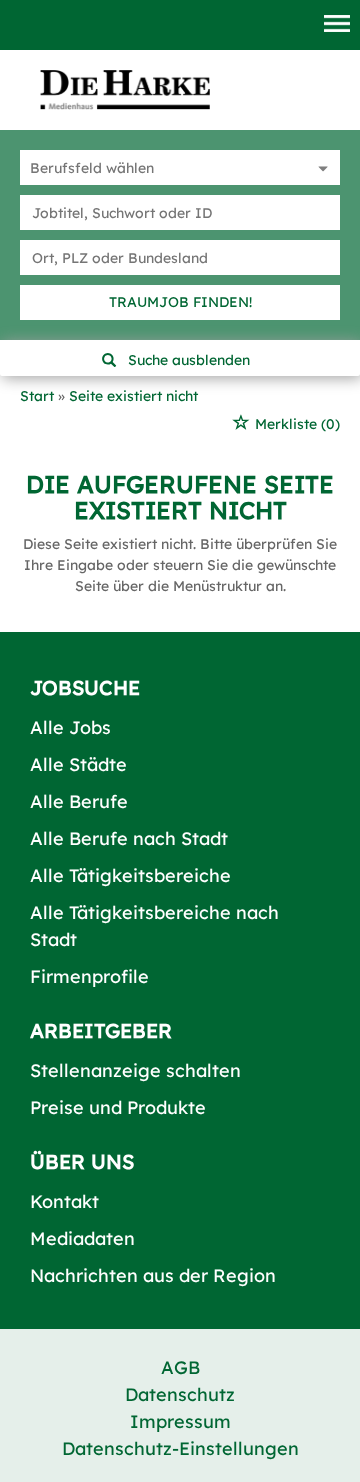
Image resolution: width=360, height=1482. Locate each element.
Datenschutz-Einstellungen (180, 1448)
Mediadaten (82, 1238)
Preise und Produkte (118, 1107)
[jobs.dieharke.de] (125, 89)
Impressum (180, 1421)
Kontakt (64, 1201)
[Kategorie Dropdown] (320, 167)
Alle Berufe (79, 801)
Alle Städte (78, 764)
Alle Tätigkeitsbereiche (130, 875)
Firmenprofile (89, 976)
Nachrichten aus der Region (153, 1275)
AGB (180, 1367)
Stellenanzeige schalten (135, 1070)
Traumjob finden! (180, 302)
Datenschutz (180, 1394)
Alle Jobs (70, 727)
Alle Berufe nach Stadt (129, 838)
